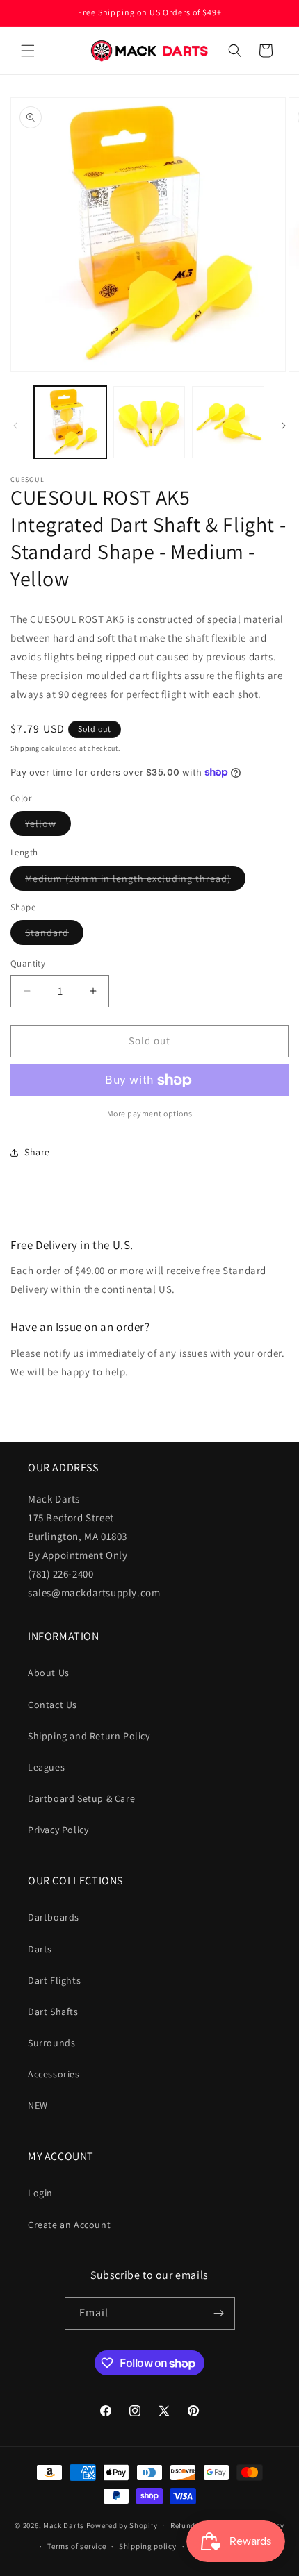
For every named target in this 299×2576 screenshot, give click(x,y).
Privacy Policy (58, 1830)
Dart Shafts (53, 2012)
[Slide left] (15, 426)
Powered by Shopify (122, 2525)
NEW (38, 2105)
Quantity (28, 963)
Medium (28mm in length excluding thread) (135, 881)
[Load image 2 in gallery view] (149, 422)
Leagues (46, 1767)
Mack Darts (64, 2525)
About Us (49, 1673)
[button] (28, 51)
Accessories (54, 2074)
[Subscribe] (219, 2313)
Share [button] (37, 1152)
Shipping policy (148, 2546)
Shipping (25, 748)
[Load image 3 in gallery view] (228, 422)
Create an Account (69, 2225)
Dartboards (54, 1917)
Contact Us (52, 1705)
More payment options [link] (150, 1113)
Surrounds (51, 2043)
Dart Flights (54, 1980)
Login (40, 2193)
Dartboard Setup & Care (81, 1798)
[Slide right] (284, 426)
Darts (40, 1949)
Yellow (48, 826)
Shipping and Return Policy (89, 1736)
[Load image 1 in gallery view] (70, 422)
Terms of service (76, 2546)
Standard (54, 935)
